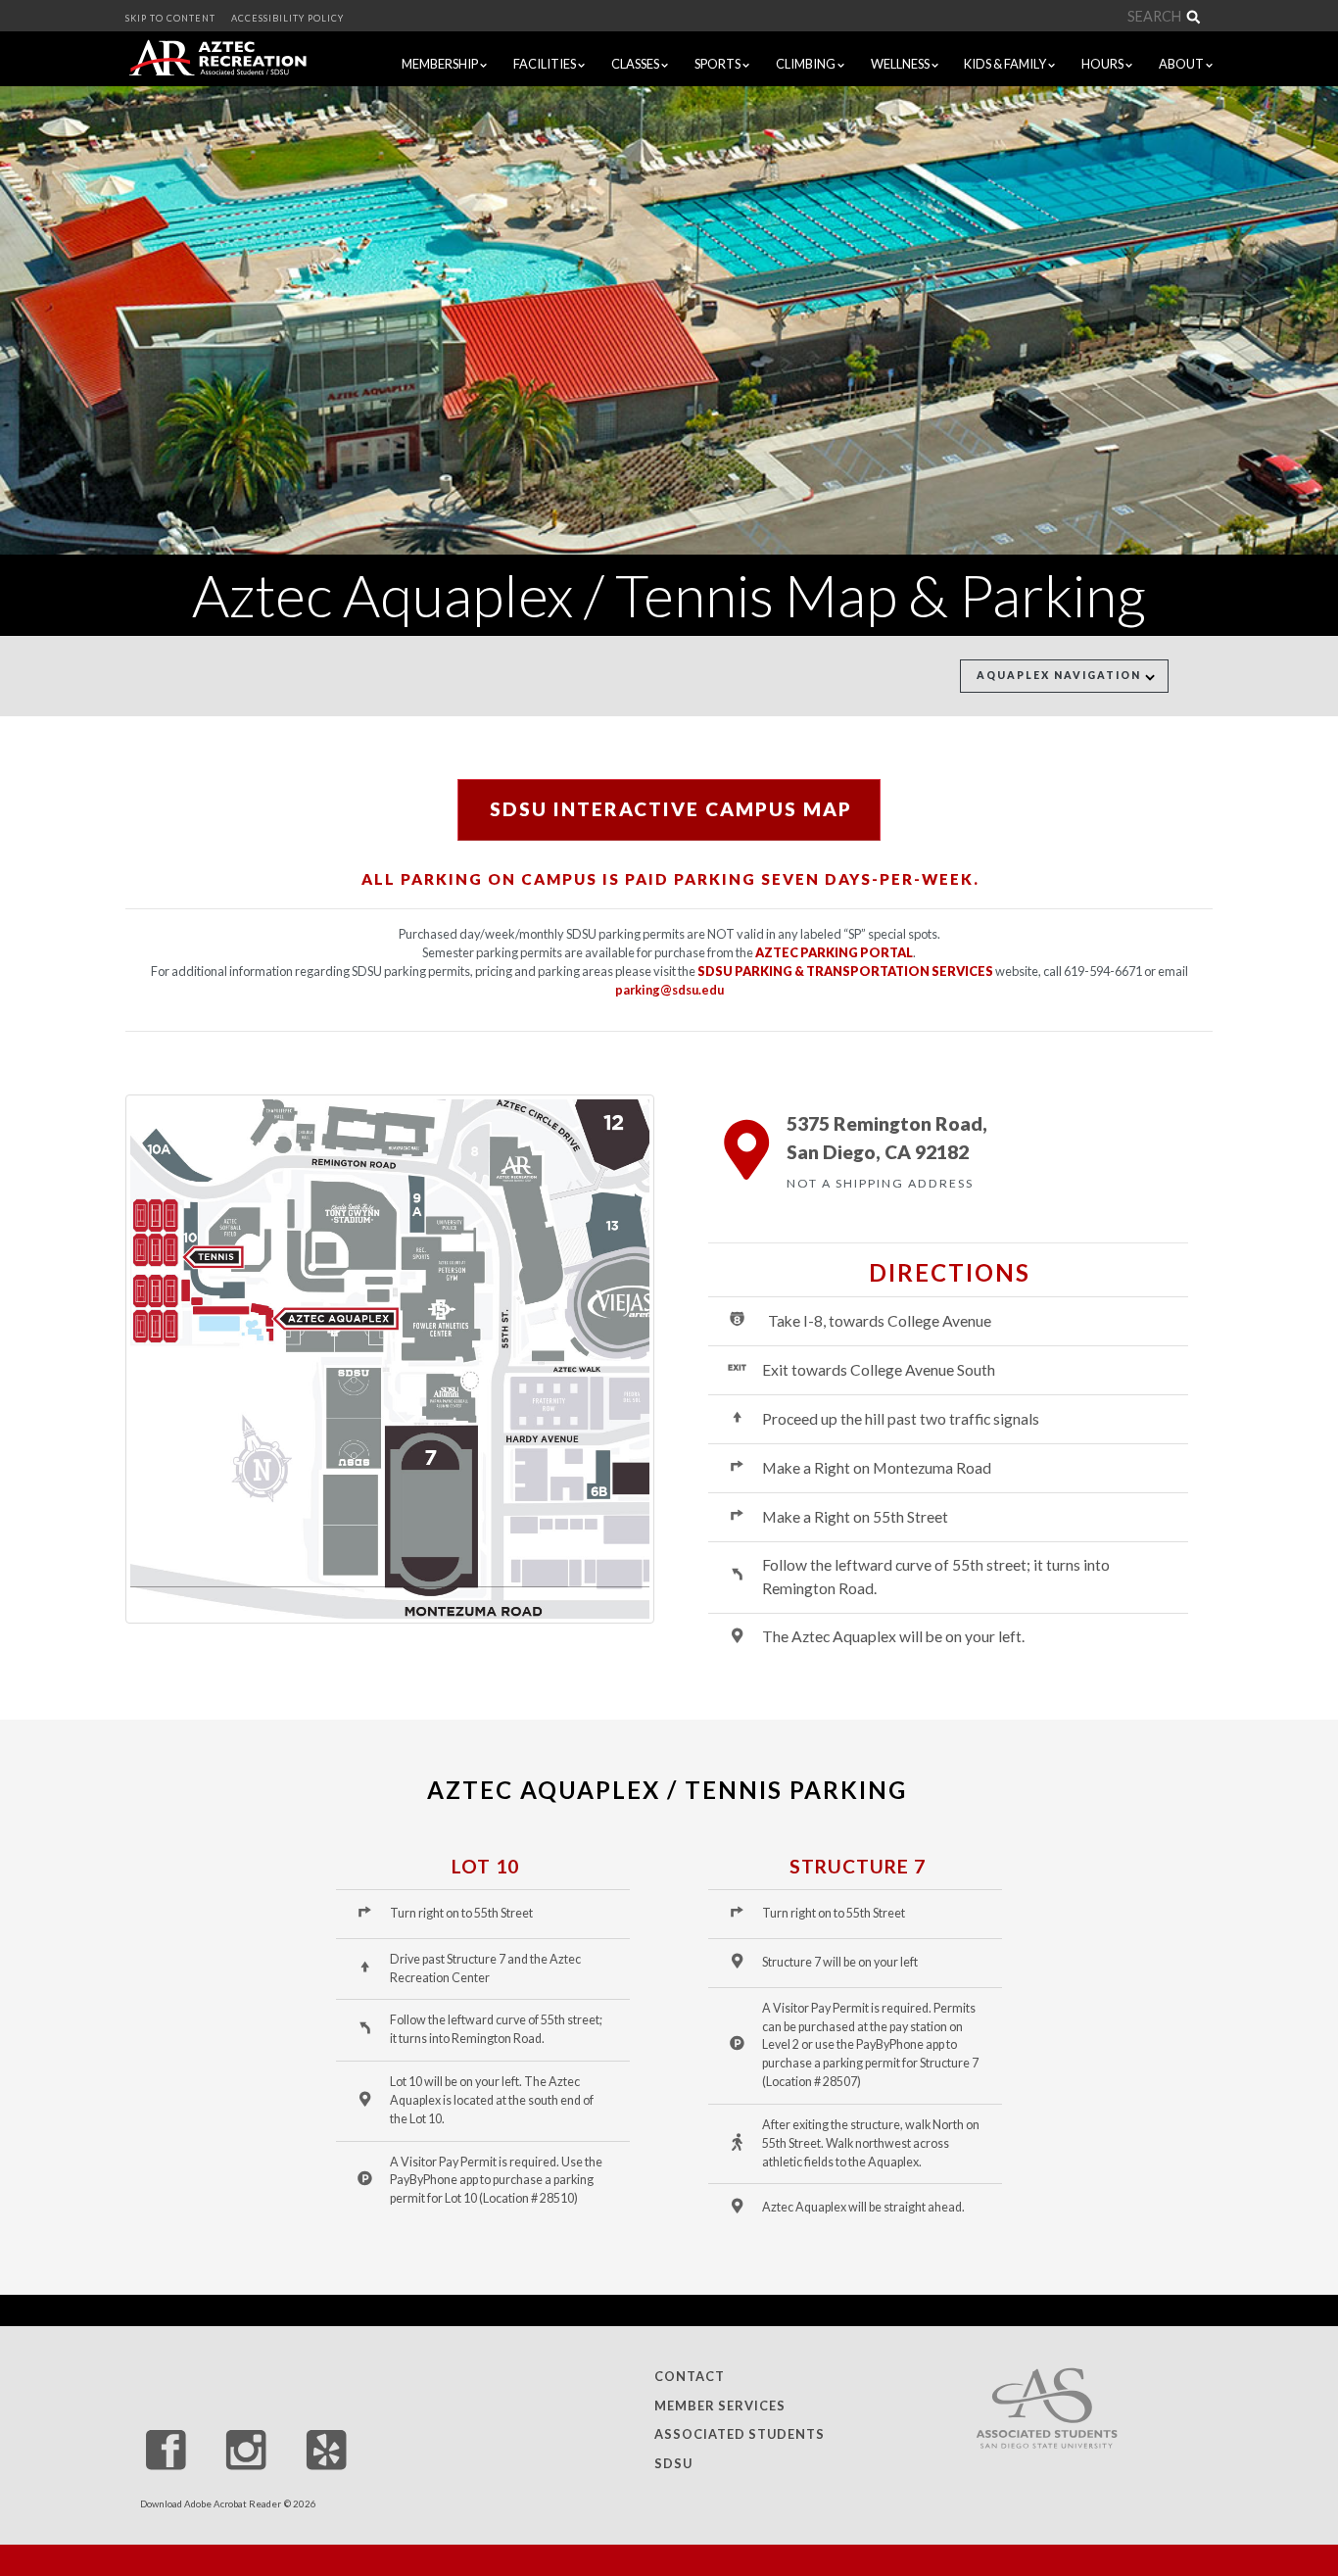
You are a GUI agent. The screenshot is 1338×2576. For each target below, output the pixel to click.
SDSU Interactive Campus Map (671, 809)
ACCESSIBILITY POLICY (287, 18)
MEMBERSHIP (441, 64)
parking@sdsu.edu (669, 990)
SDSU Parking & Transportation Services (845, 971)
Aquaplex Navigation (1061, 675)
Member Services (720, 2406)
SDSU (673, 2463)
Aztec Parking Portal (834, 952)
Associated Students (740, 2434)
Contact (690, 2377)
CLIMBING (807, 64)
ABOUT (1182, 64)
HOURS (1103, 64)
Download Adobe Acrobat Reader (211, 2504)
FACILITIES (546, 64)
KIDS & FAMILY (1006, 64)
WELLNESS (901, 64)
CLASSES (636, 64)
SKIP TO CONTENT (170, 18)
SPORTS (718, 64)
